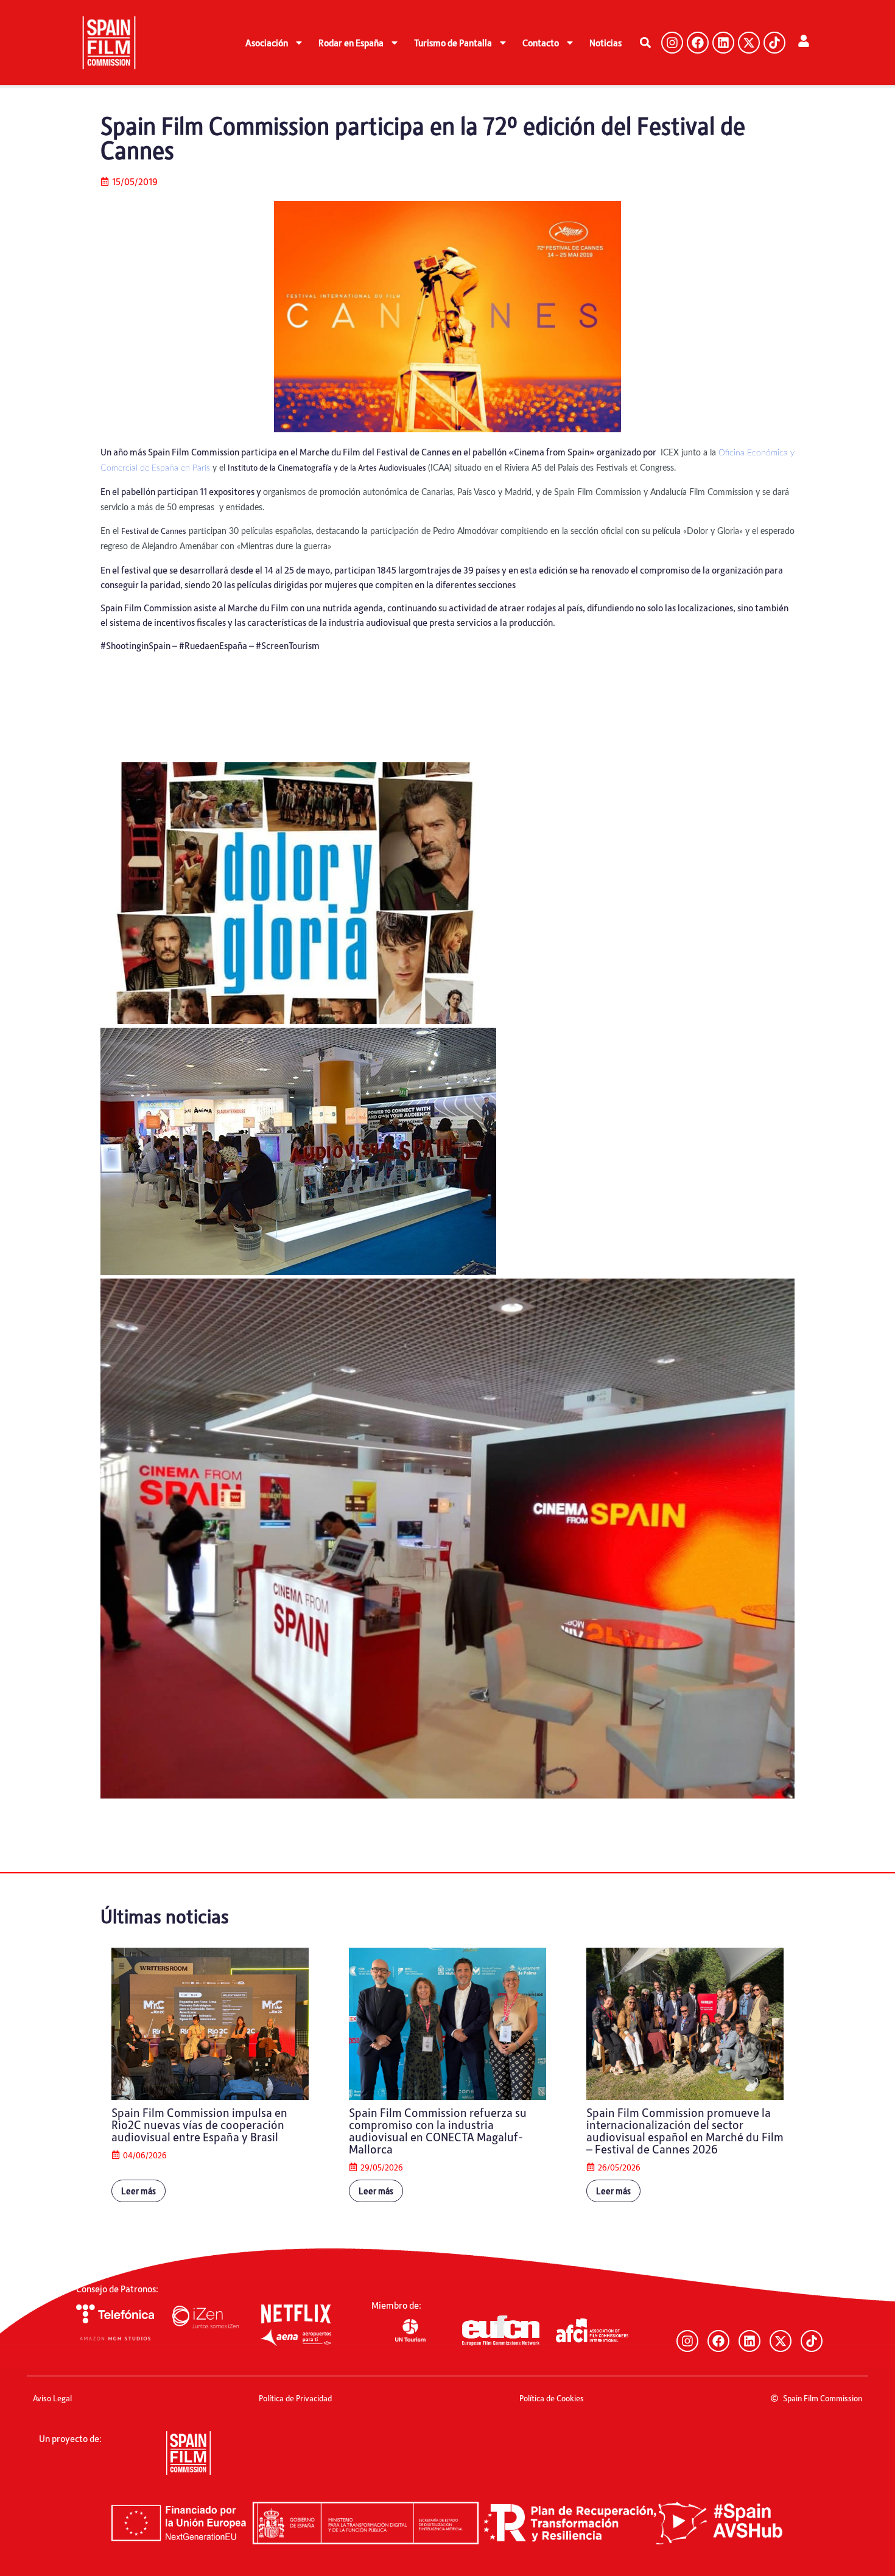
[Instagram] (672, 43)
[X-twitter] (749, 43)
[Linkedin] (723, 43)
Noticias (605, 43)
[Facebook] (698, 43)
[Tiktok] (774, 43)
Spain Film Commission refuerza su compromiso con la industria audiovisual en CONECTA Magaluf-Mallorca (438, 2130)
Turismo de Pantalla (453, 43)
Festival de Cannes (154, 531)
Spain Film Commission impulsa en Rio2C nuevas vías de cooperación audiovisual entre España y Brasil (199, 2124)
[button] (645, 43)
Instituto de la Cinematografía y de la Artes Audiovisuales (328, 467)
